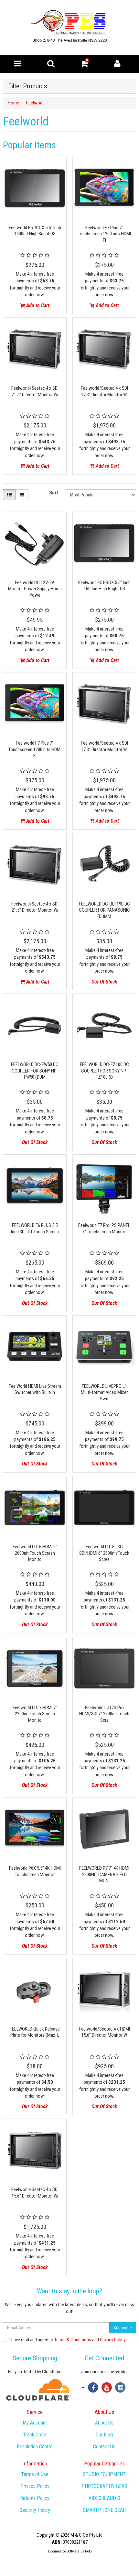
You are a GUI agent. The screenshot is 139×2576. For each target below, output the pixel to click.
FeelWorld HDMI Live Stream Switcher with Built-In (35, 1389)
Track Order (35, 2435)
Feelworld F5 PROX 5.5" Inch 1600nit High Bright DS (35, 231)
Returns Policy (35, 2498)
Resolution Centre (35, 2447)
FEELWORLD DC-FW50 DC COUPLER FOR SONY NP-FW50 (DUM (35, 1071)
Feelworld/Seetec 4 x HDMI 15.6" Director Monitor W (104, 2032)
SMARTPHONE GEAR (104, 2510)
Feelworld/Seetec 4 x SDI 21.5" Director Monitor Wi (35, 391)
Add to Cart (37, 305)
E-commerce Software (64, 2551)
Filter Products (28, 86)
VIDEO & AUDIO (104, 2498)
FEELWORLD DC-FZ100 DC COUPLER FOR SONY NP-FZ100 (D (104, 1071)
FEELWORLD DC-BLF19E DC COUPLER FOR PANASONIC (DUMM (104, 910)
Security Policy (35, 2510)
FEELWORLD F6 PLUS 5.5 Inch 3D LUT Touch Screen (35, 1229)
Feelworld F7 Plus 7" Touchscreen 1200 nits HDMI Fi (104, 234)
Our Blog (104, 2435)
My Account (35, 2423)
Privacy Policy (112, 2340)
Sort (54, 493)
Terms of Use (35, 2474)
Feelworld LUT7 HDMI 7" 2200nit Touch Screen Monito (35, 1714)
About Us (104, 2423)
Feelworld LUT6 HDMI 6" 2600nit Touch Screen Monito (35, 1553)
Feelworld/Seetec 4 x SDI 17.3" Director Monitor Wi (104, 391)
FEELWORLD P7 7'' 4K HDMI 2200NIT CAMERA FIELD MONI (104, 1874)
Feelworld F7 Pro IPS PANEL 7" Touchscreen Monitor (104, 1229)
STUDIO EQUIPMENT (104, 2474)
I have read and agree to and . (68, 2340)
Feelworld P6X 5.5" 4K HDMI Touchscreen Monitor (35, 1871)
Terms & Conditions (73, 2340)
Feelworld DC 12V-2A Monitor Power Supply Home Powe (35, 589)
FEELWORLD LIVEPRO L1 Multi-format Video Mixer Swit (104, 1392)
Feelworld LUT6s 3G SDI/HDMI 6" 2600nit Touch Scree (104, 1553)
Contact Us (104, 2447)
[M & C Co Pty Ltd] (70, 27)
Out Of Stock (104, 982)
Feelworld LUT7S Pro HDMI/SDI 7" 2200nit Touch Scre (104, 1714)
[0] (84, 65)
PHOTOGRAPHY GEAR (104, 2486)
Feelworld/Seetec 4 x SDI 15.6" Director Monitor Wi (35, 2193)
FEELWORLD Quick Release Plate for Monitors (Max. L (35, 2032)
